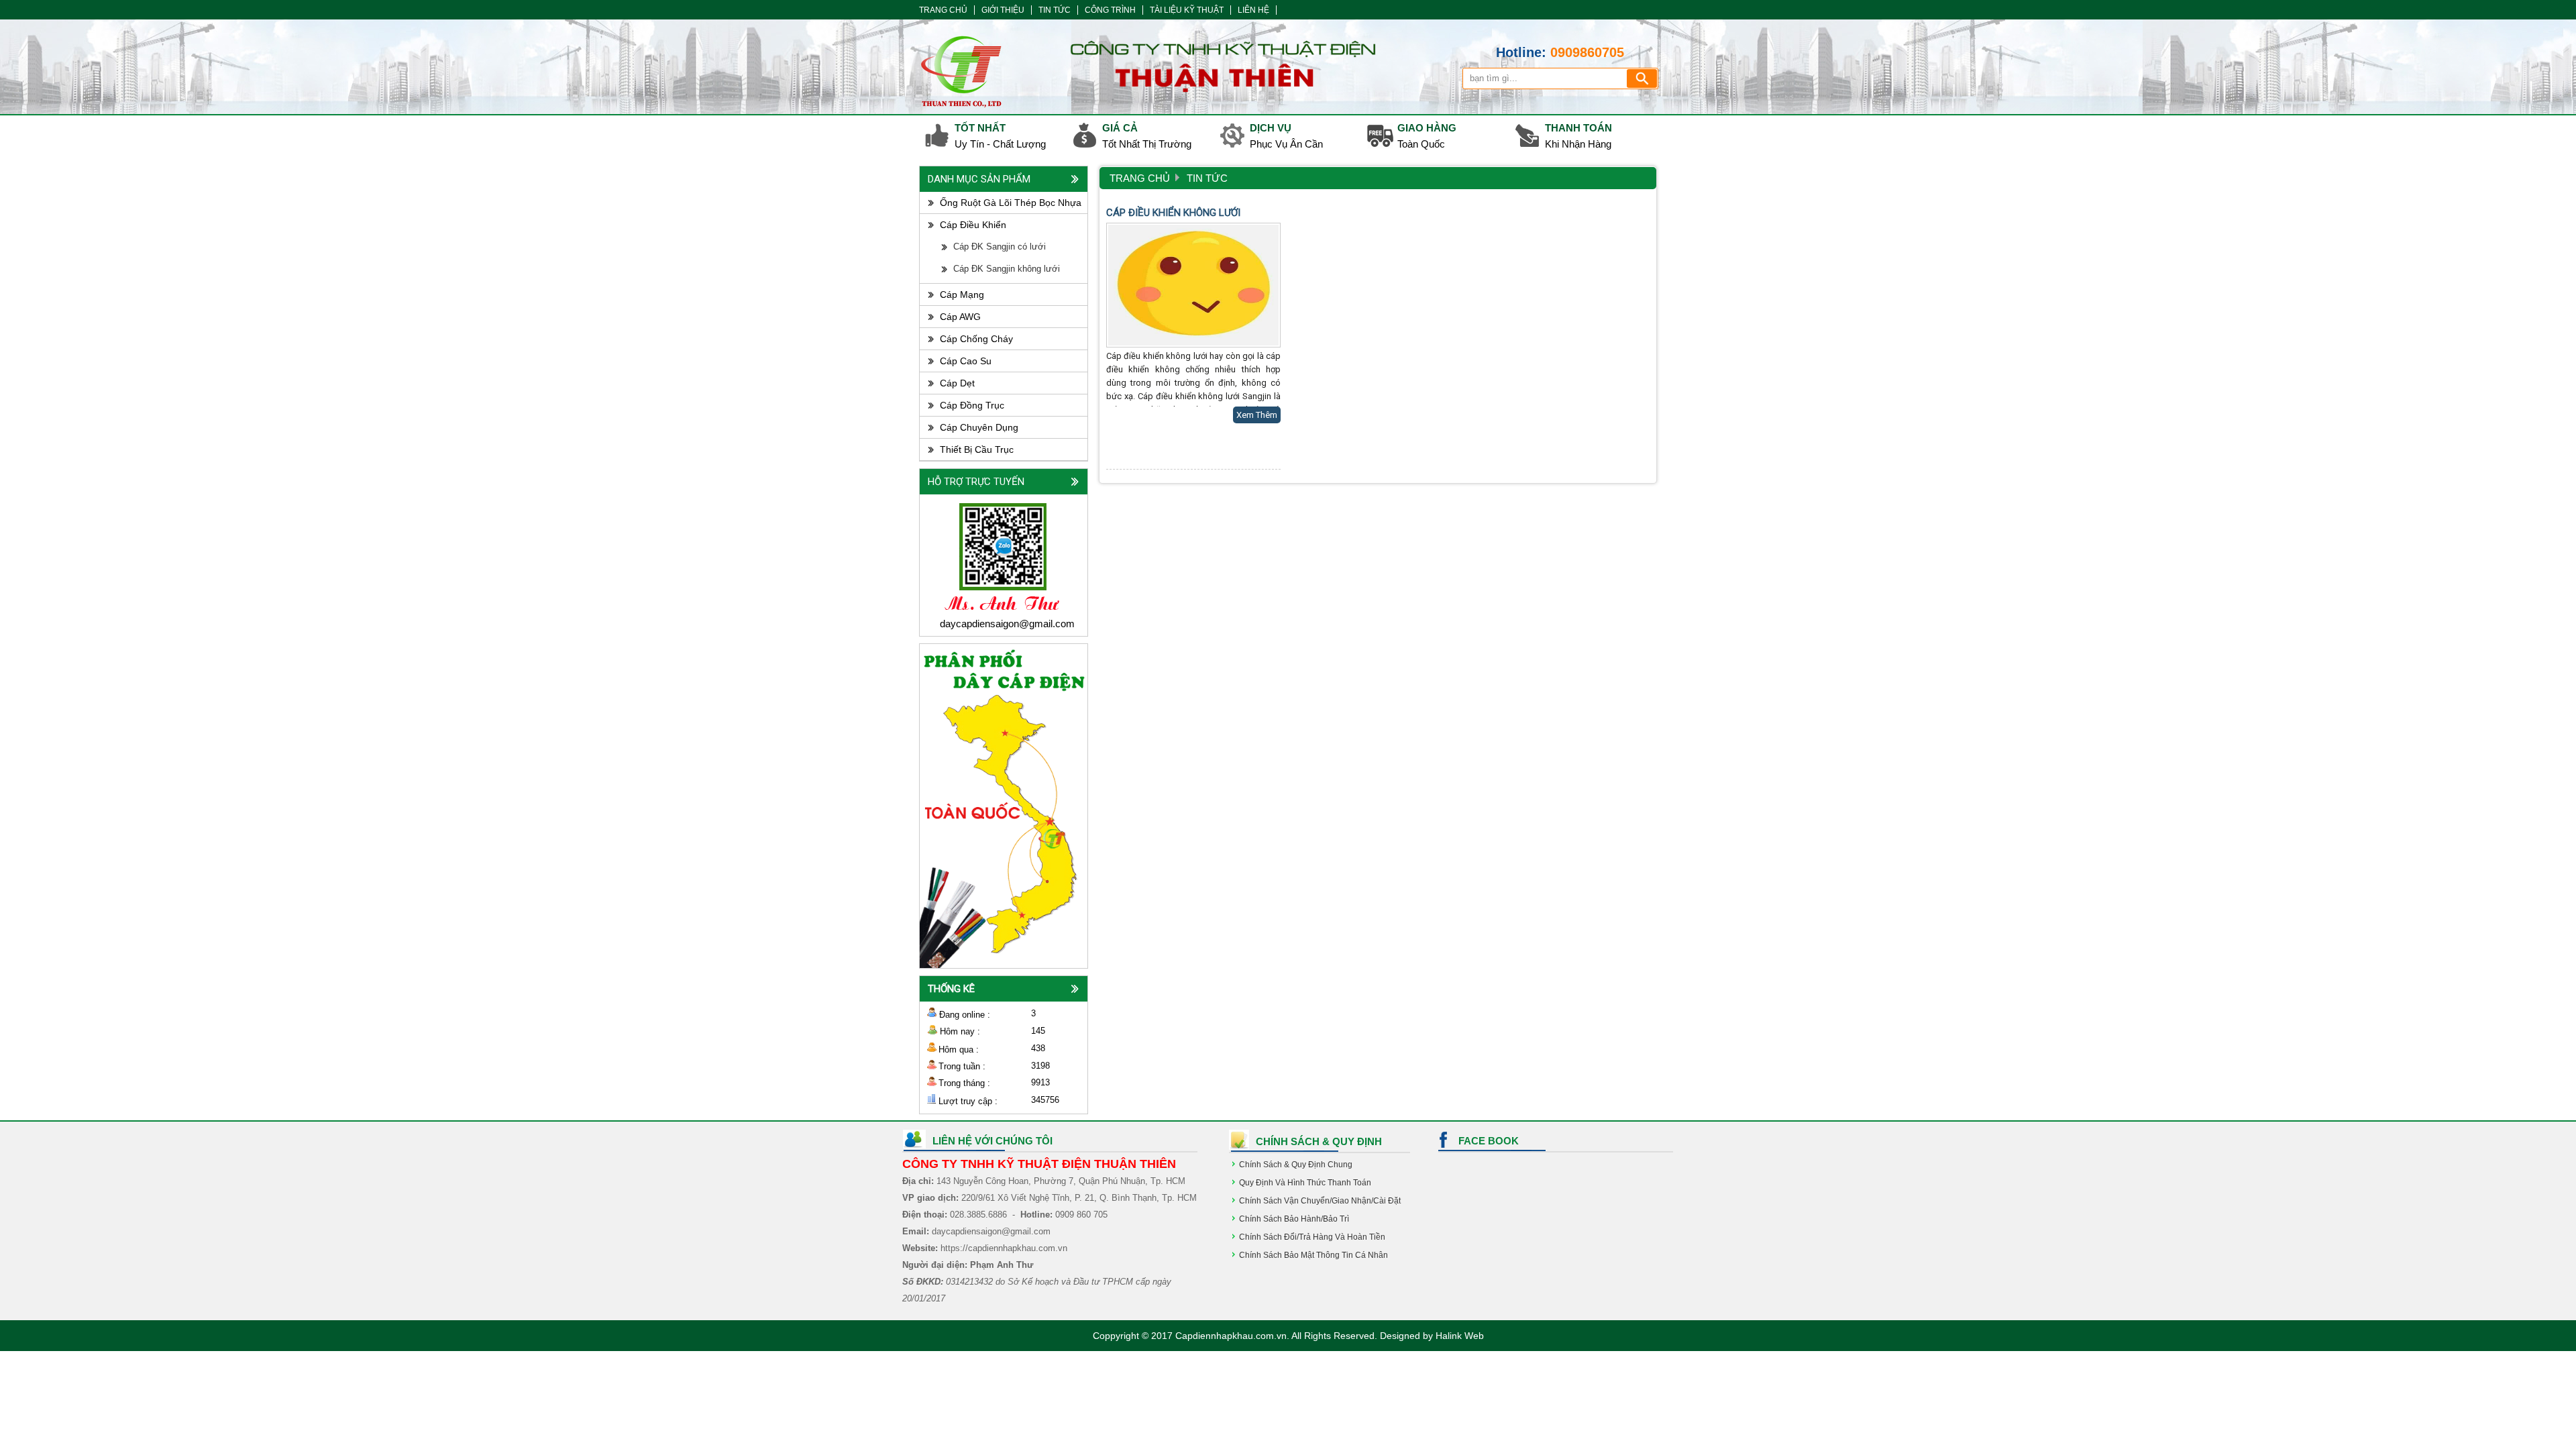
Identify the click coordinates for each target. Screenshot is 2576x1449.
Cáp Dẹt (957, 383)
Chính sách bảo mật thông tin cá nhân (1313, 1255)
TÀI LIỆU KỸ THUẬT (1187, 10)
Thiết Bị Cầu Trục (977, 449)
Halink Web (1460, 1336)
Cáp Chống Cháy (976, 339)
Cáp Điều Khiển (973, 225)
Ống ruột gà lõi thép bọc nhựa (1011, 203)
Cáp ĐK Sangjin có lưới (1000, 247)
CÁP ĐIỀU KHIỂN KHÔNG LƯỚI (1173, 213)
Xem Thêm (1257, 415)
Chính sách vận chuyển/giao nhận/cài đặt (1320, 1201)
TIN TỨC (1055, 10)
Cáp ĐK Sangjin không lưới (1007, 269)
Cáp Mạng (962, 294)
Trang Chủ (1140, 178)
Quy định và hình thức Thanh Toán (1305, 1183)
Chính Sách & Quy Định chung (1296, 1165)
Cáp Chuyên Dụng (979, 427)
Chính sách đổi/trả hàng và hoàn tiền (1312, 1237)
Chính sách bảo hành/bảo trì (1294, 1219)
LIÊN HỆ (1253, 10)
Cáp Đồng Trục (972, 405)
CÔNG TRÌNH (1110, 10)
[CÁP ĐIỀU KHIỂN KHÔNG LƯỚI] (1193, 285)
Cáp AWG (960, 317)
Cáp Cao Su (966, 361)
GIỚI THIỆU (1003, 10)
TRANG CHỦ (943, 10)
